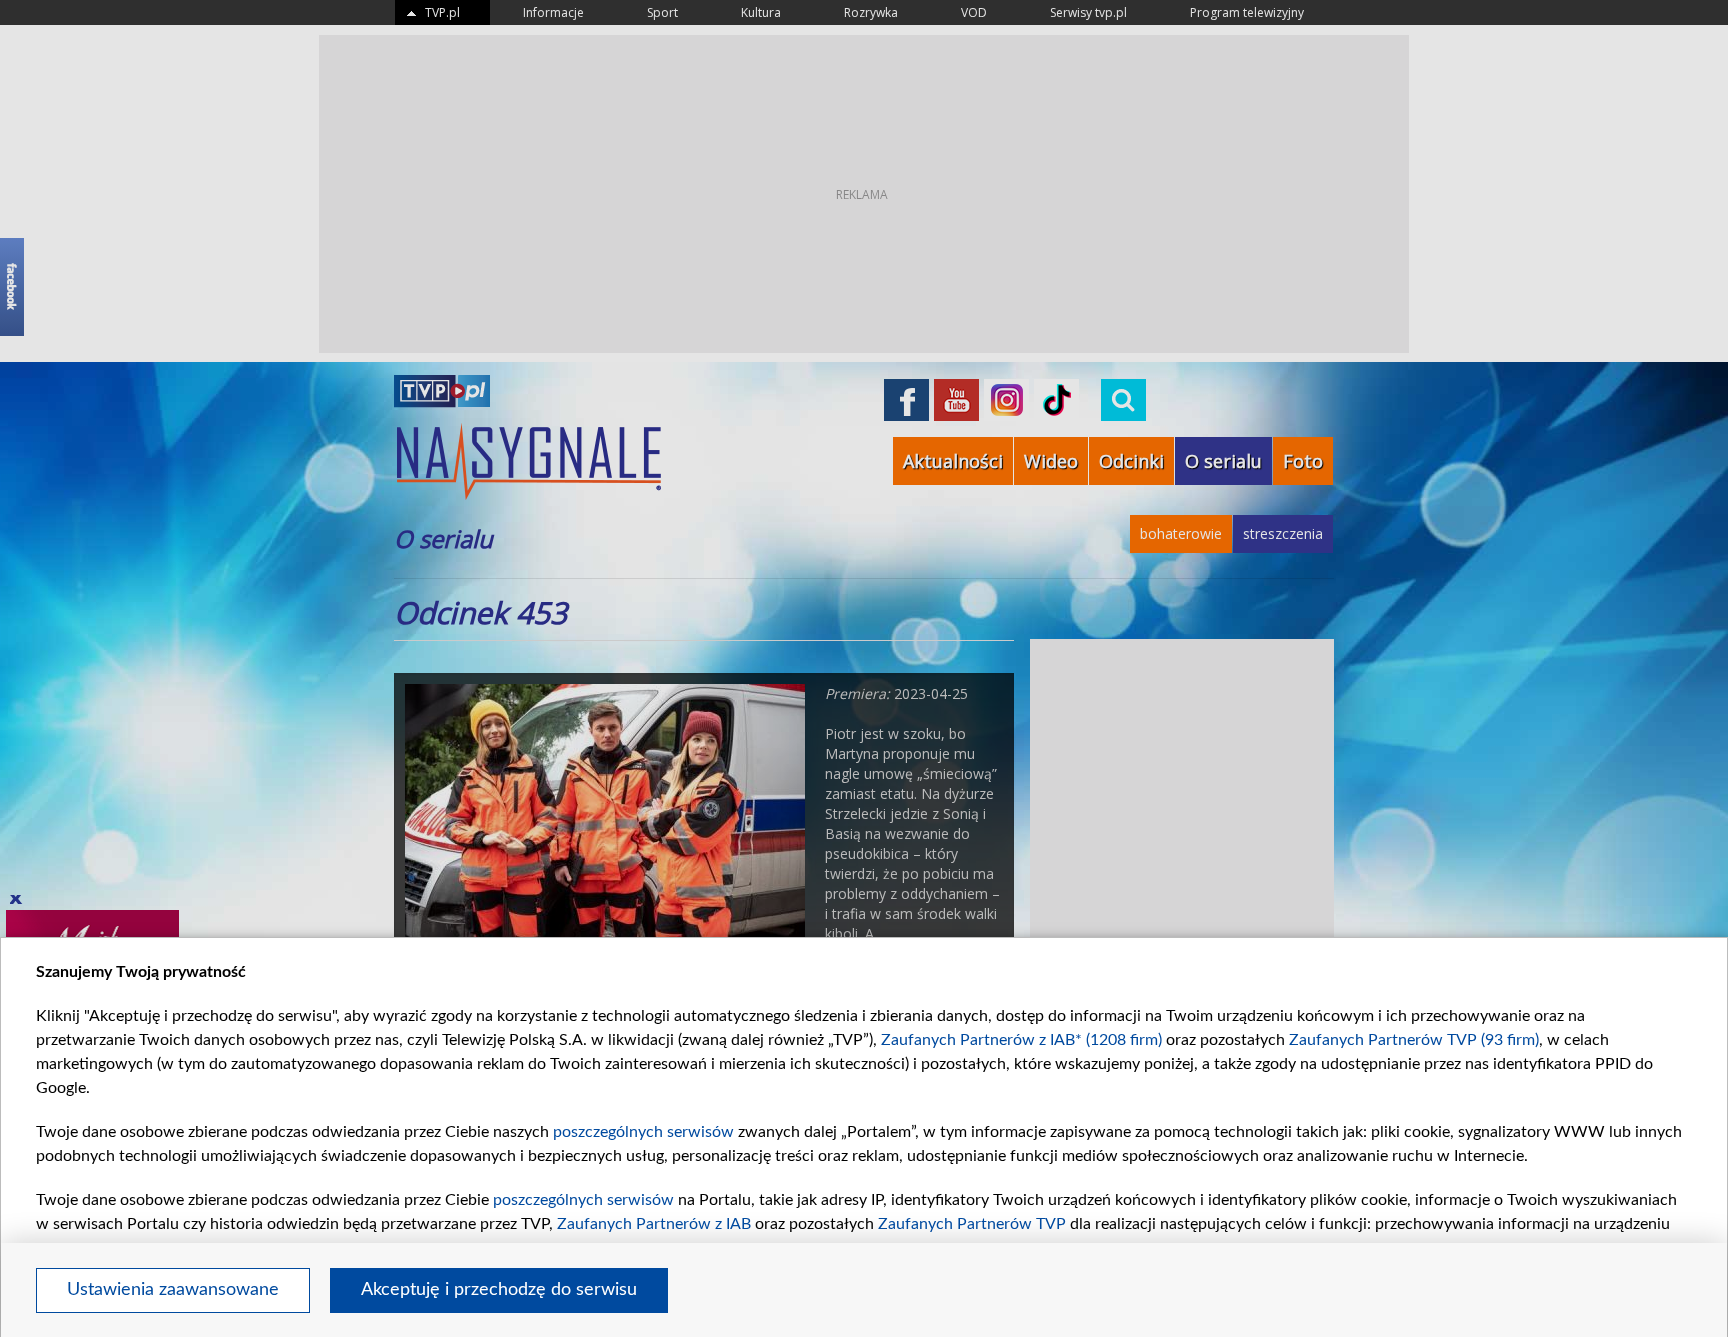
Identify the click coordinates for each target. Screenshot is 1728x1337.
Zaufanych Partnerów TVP (972, 1224)
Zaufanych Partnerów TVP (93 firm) (1414, 1040)
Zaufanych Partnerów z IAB (654, 1224)
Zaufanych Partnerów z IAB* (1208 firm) (1021, 1040)
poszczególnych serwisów (643, 1132)
